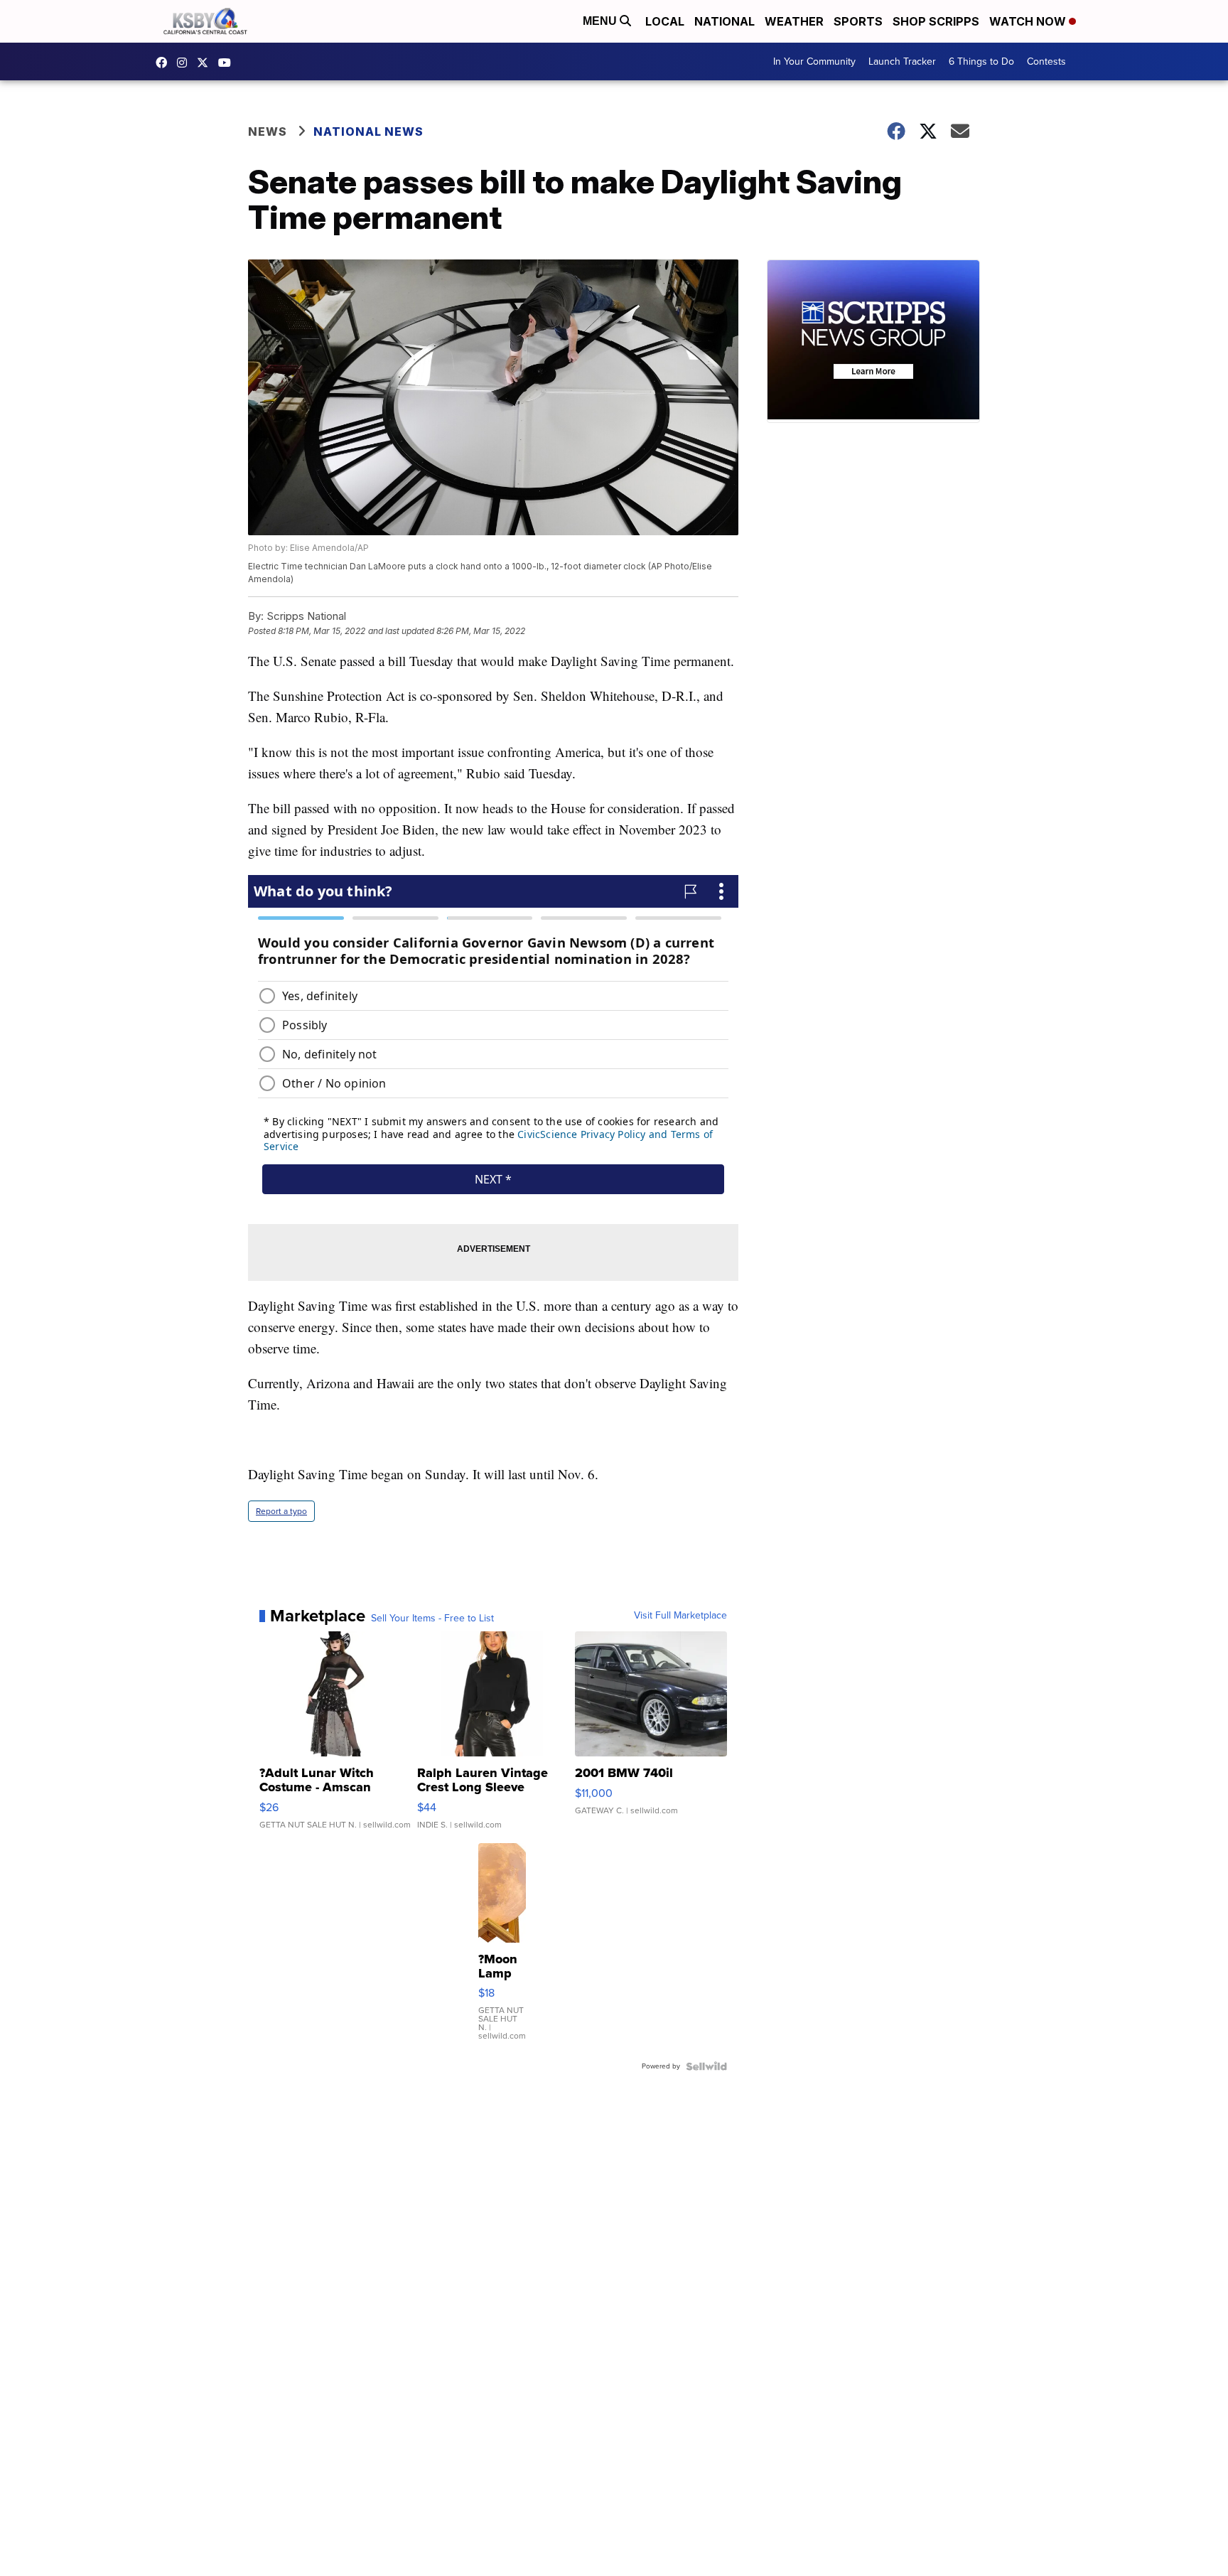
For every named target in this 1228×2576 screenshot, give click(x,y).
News (268, 132)
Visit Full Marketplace (680, 1616)
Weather (794, 21)
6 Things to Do (981, 61)
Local (665, 21)
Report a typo (281, 1511)
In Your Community (814, 61)
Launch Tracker (902, 61)
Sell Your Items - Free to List (432, 1619)
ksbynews (165, 63)
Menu (601, 21)
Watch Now (1029, 21)
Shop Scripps (936, 21)
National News (368, 132)
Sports (858, 21)
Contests (1046, 61)
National (725, 21)
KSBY (206, 63)
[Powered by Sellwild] (706, 2066)
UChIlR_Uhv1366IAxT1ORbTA (228, 63)
